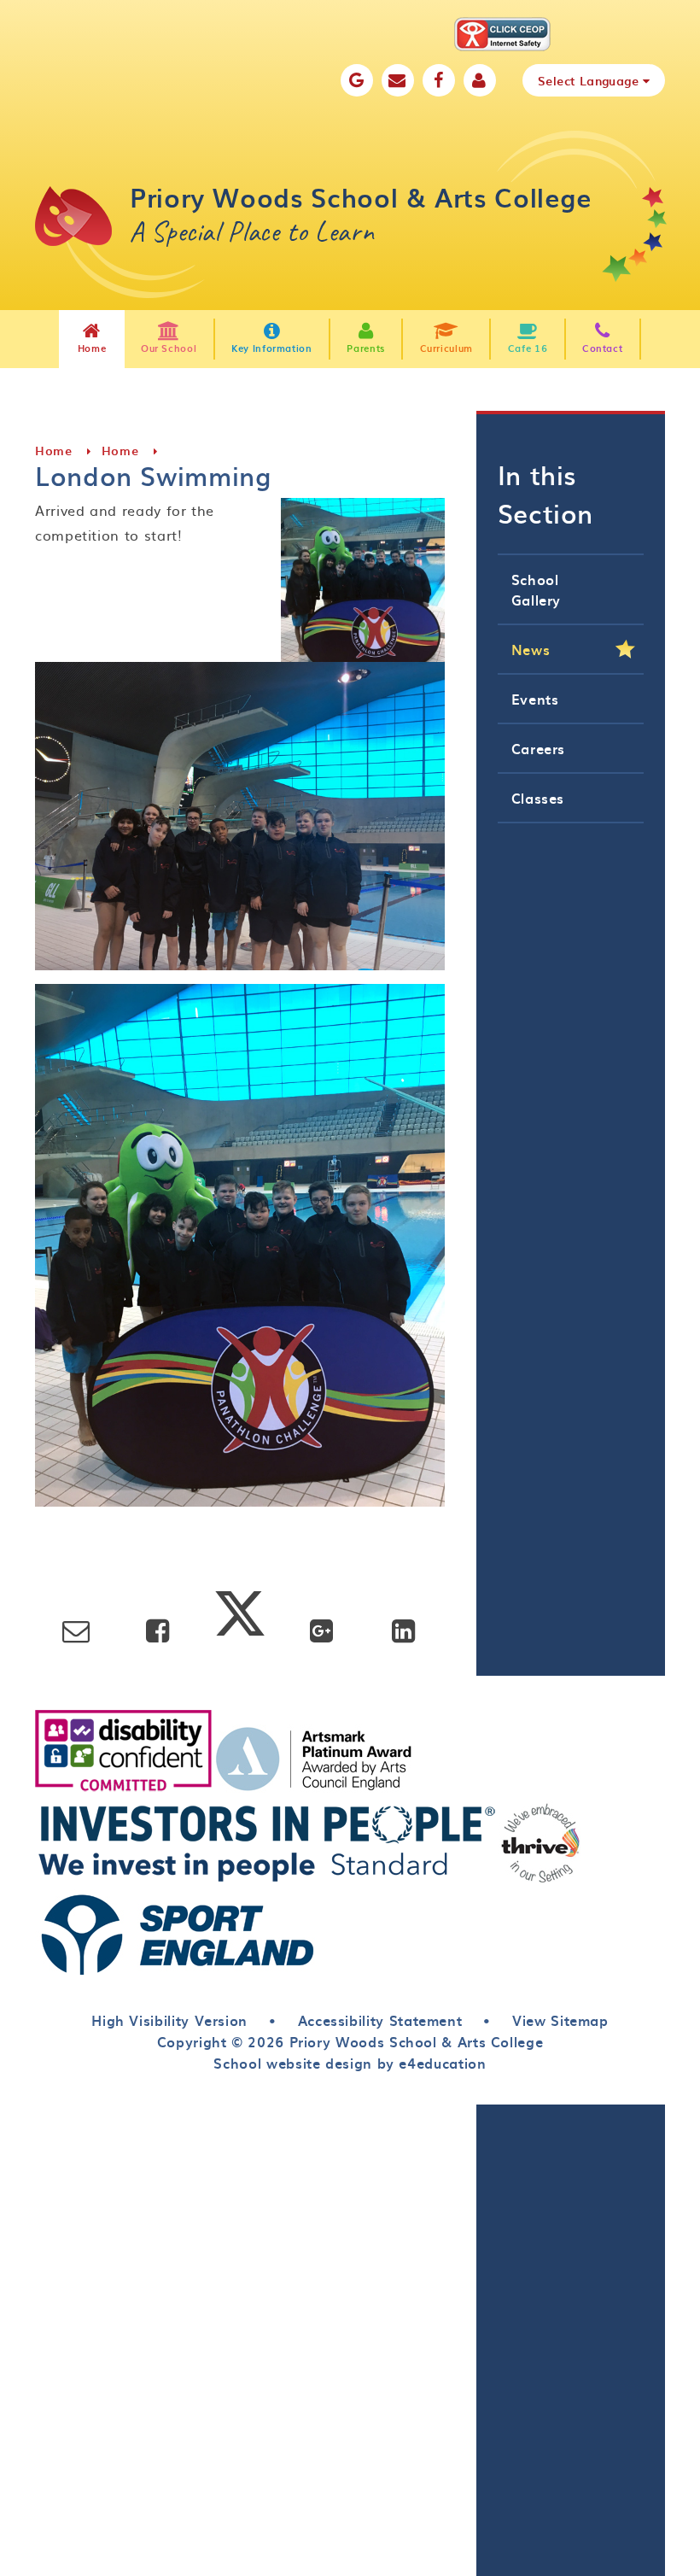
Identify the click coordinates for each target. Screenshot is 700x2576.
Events (535, 699)
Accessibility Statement (380, 2020)
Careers (538, 748)
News (531, 649)
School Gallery (536, 589)
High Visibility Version (169, 2020)
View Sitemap (560, 2020)
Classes (538, 798)
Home (54, 451)
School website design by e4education (350, 2063)
